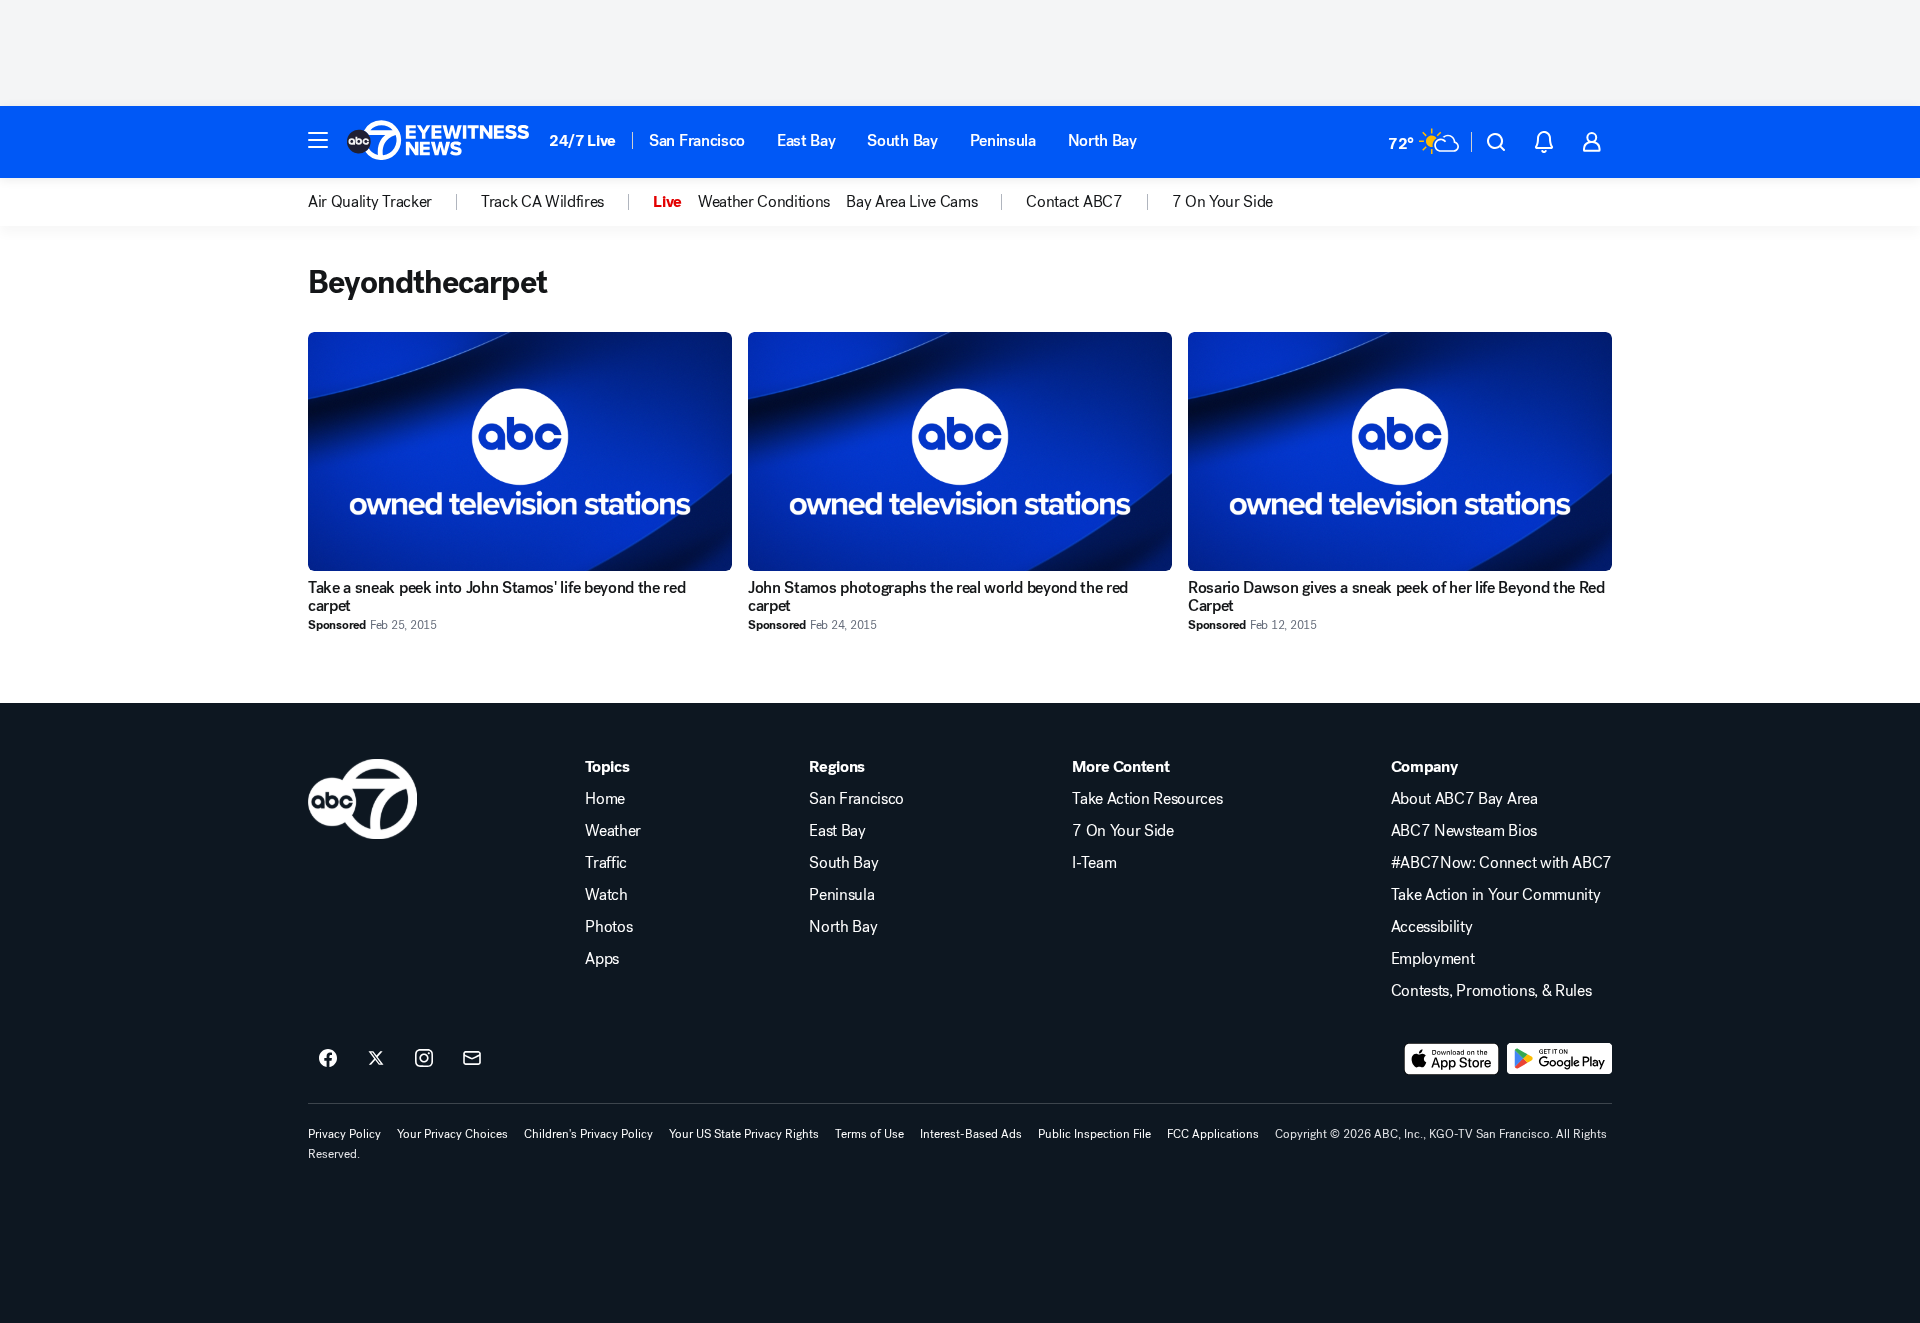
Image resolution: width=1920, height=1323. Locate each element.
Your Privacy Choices (452, 1134)
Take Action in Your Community (1496, 895)
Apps (602, 959)
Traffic (606, 863)
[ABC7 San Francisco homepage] (438, 142)
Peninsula (1003, 140)
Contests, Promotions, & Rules (1491, 991)
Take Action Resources (1147, 799)
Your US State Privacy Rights (744, 1134)
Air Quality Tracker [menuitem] (370, 202)
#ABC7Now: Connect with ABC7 (1501, 863)
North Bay (1102, 140)
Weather (613, 831)
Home (605, 799)
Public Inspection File (1094, 1134)
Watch (606, 895)
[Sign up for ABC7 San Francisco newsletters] (472, 1059)
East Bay (806, 140)
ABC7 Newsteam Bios (1464, 831)
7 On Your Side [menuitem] (1223, 202)
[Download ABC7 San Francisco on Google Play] (1559, 1059)
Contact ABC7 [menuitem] (1074, 202)
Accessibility (1432, 927)
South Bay (902, 140)
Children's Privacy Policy (588, 1134)
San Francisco (697, 140)
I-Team (1094, 863)
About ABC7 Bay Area (1464, 799)
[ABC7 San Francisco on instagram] (424, 1059)
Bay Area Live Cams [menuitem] (911, 202)
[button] (318, 140)
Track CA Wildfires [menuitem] (542, 202)
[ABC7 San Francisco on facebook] (328, 1059)
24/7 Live (582, 140)
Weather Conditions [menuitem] (764, 202)
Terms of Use (869, 1134)
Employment (1433, 959)
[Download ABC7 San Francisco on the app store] (1452, 1059)
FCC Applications (1213, 1134)
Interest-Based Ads (971, 1134)
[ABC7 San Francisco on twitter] (376, 1059)
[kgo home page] (362, 799)
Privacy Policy (344, 1134)
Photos (608, 927)
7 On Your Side (1123, 831)
